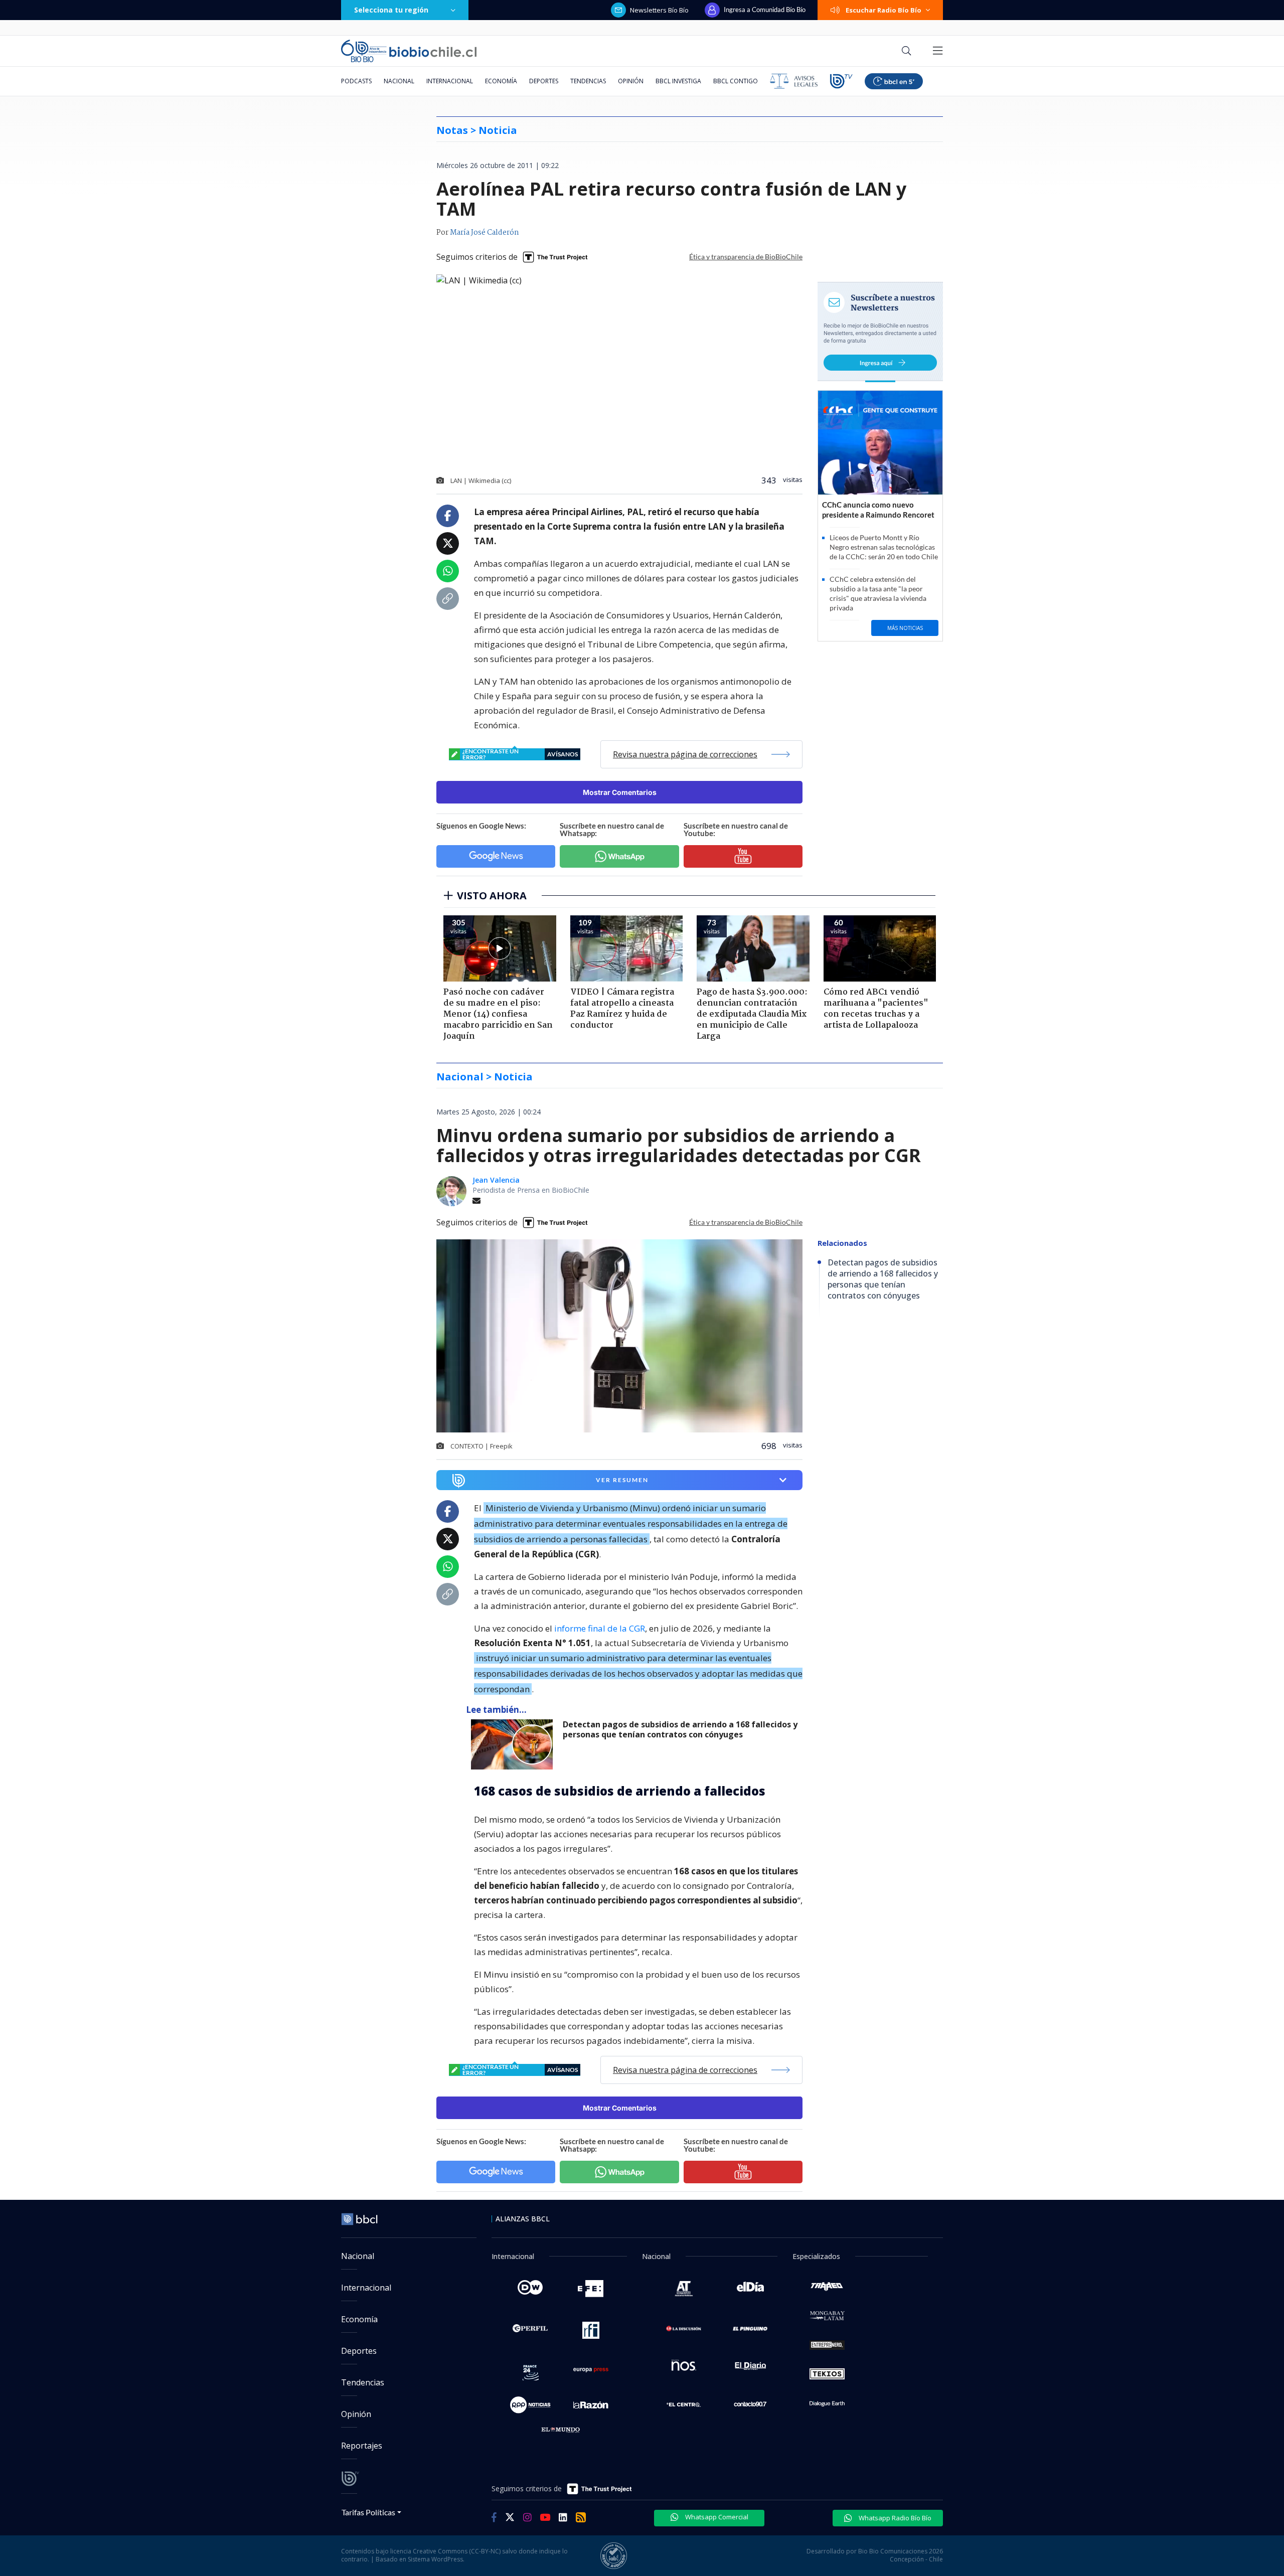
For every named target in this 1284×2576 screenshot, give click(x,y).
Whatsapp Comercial (716, 2517)
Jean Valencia (496, 1180)
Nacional (399, 81)
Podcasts (356, 81)
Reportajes (362, 2446)
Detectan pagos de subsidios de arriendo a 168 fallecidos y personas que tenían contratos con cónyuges (680, 1730)
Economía (501, 81)
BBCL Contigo (736, 81)
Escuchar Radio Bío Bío (884, 10)
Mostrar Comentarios (620, 792)
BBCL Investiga (678, 81)
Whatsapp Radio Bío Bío (894, 2518)
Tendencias (588, 81)
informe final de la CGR (600, 1628)
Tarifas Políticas (368, 2512)
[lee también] (514, 1744)
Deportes (544, 81)
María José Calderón (485, 233)
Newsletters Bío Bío (659, 10)
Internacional (450, 81)
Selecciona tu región (391, 10)
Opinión (631, 81)
